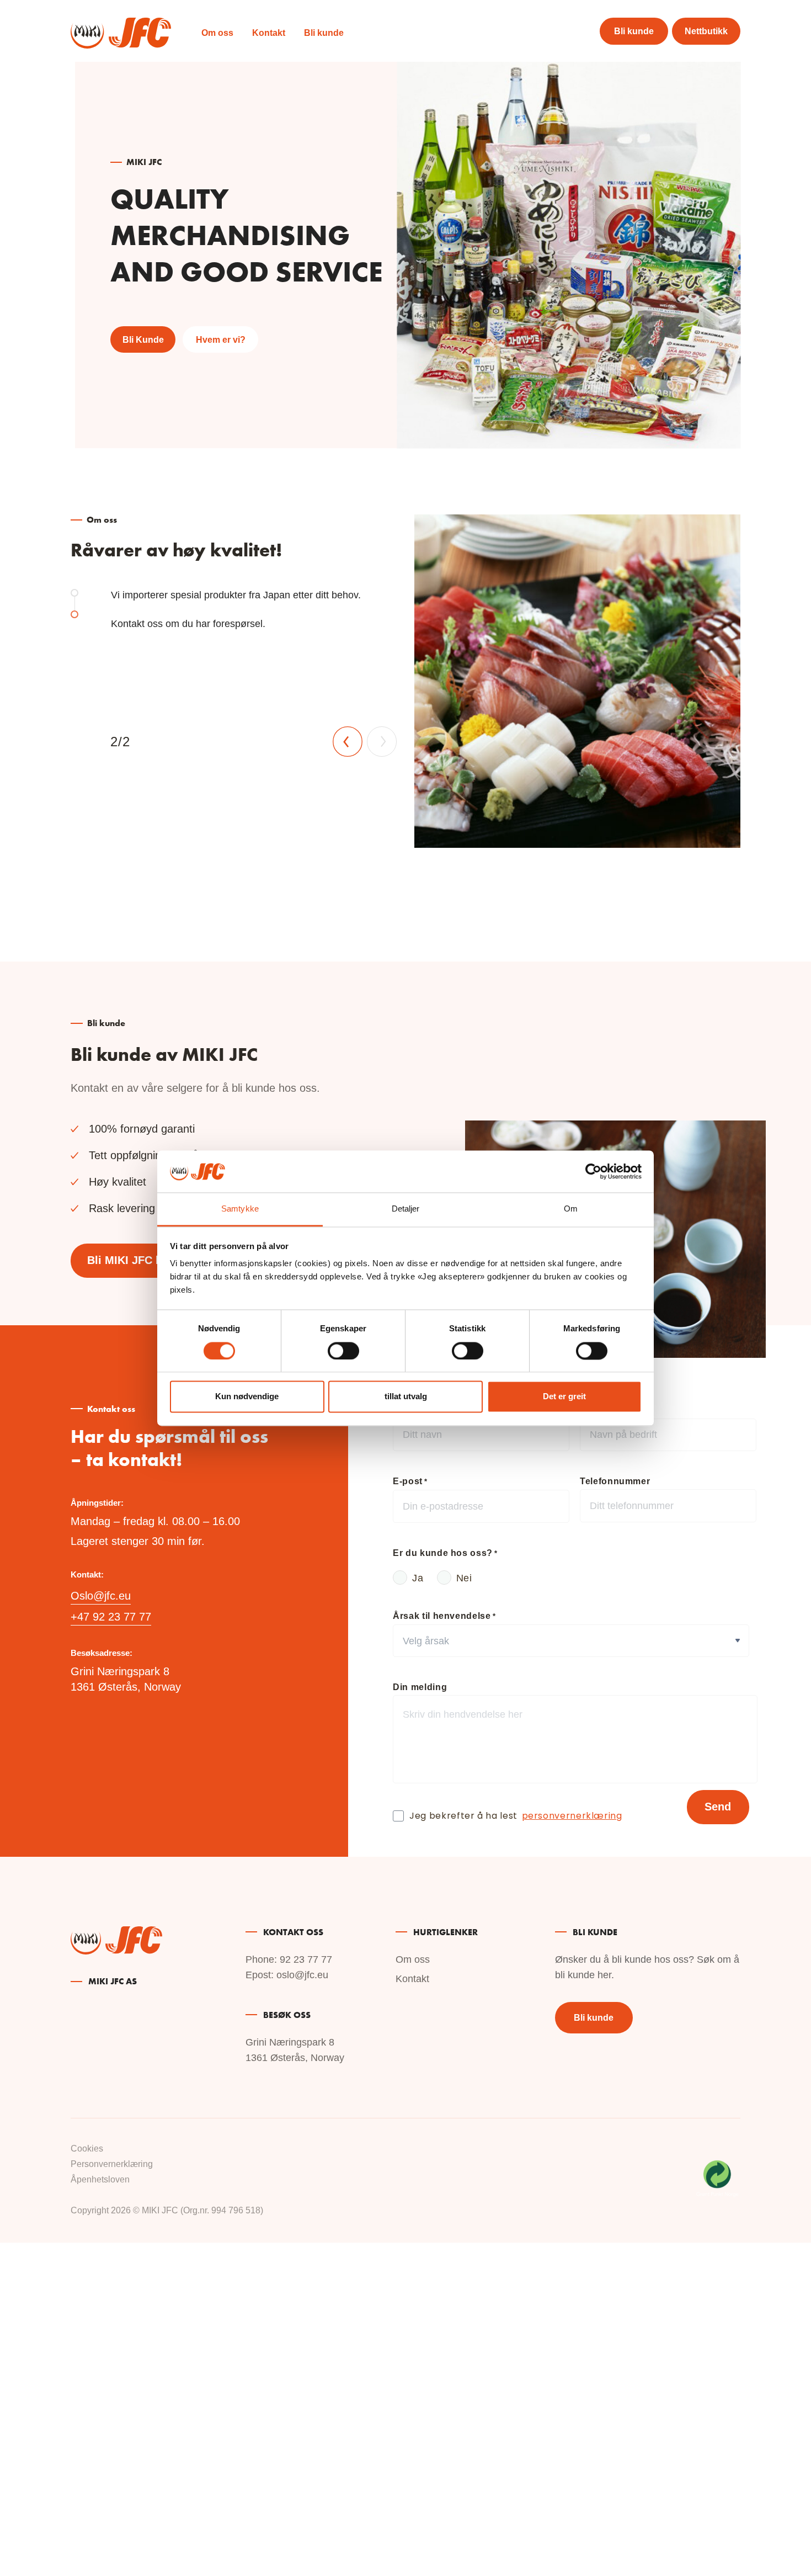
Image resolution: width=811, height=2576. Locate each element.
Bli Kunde (143, 340)
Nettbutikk (706, 31)
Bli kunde (324, 33)
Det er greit (564, 1397)
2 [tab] (74, 614)
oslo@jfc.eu (302, 1975)
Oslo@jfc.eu (101, 1596)
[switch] (343, 1351)
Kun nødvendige (247, 1397)
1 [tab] (74, 593)
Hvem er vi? (221, 340)
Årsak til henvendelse (444, 1616)
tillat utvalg (406, 1397)
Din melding (420, 1687)
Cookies (87, 2149)
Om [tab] (571, 1209)
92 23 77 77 (306, 1959)
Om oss (217, 33)
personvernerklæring (572, 1817)
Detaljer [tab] (406, 1209)
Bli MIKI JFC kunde (137, 1260)
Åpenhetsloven (100, 2179)
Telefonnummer (615, 1481)
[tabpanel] (405, 681)
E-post (410, 1481)
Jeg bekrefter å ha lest (516, 1817)
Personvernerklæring (112, 2164)
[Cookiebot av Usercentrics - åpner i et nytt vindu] (593, 1171)
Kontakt (269, 33)
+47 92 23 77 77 (111, 1617)
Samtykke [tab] (240, 1209)
